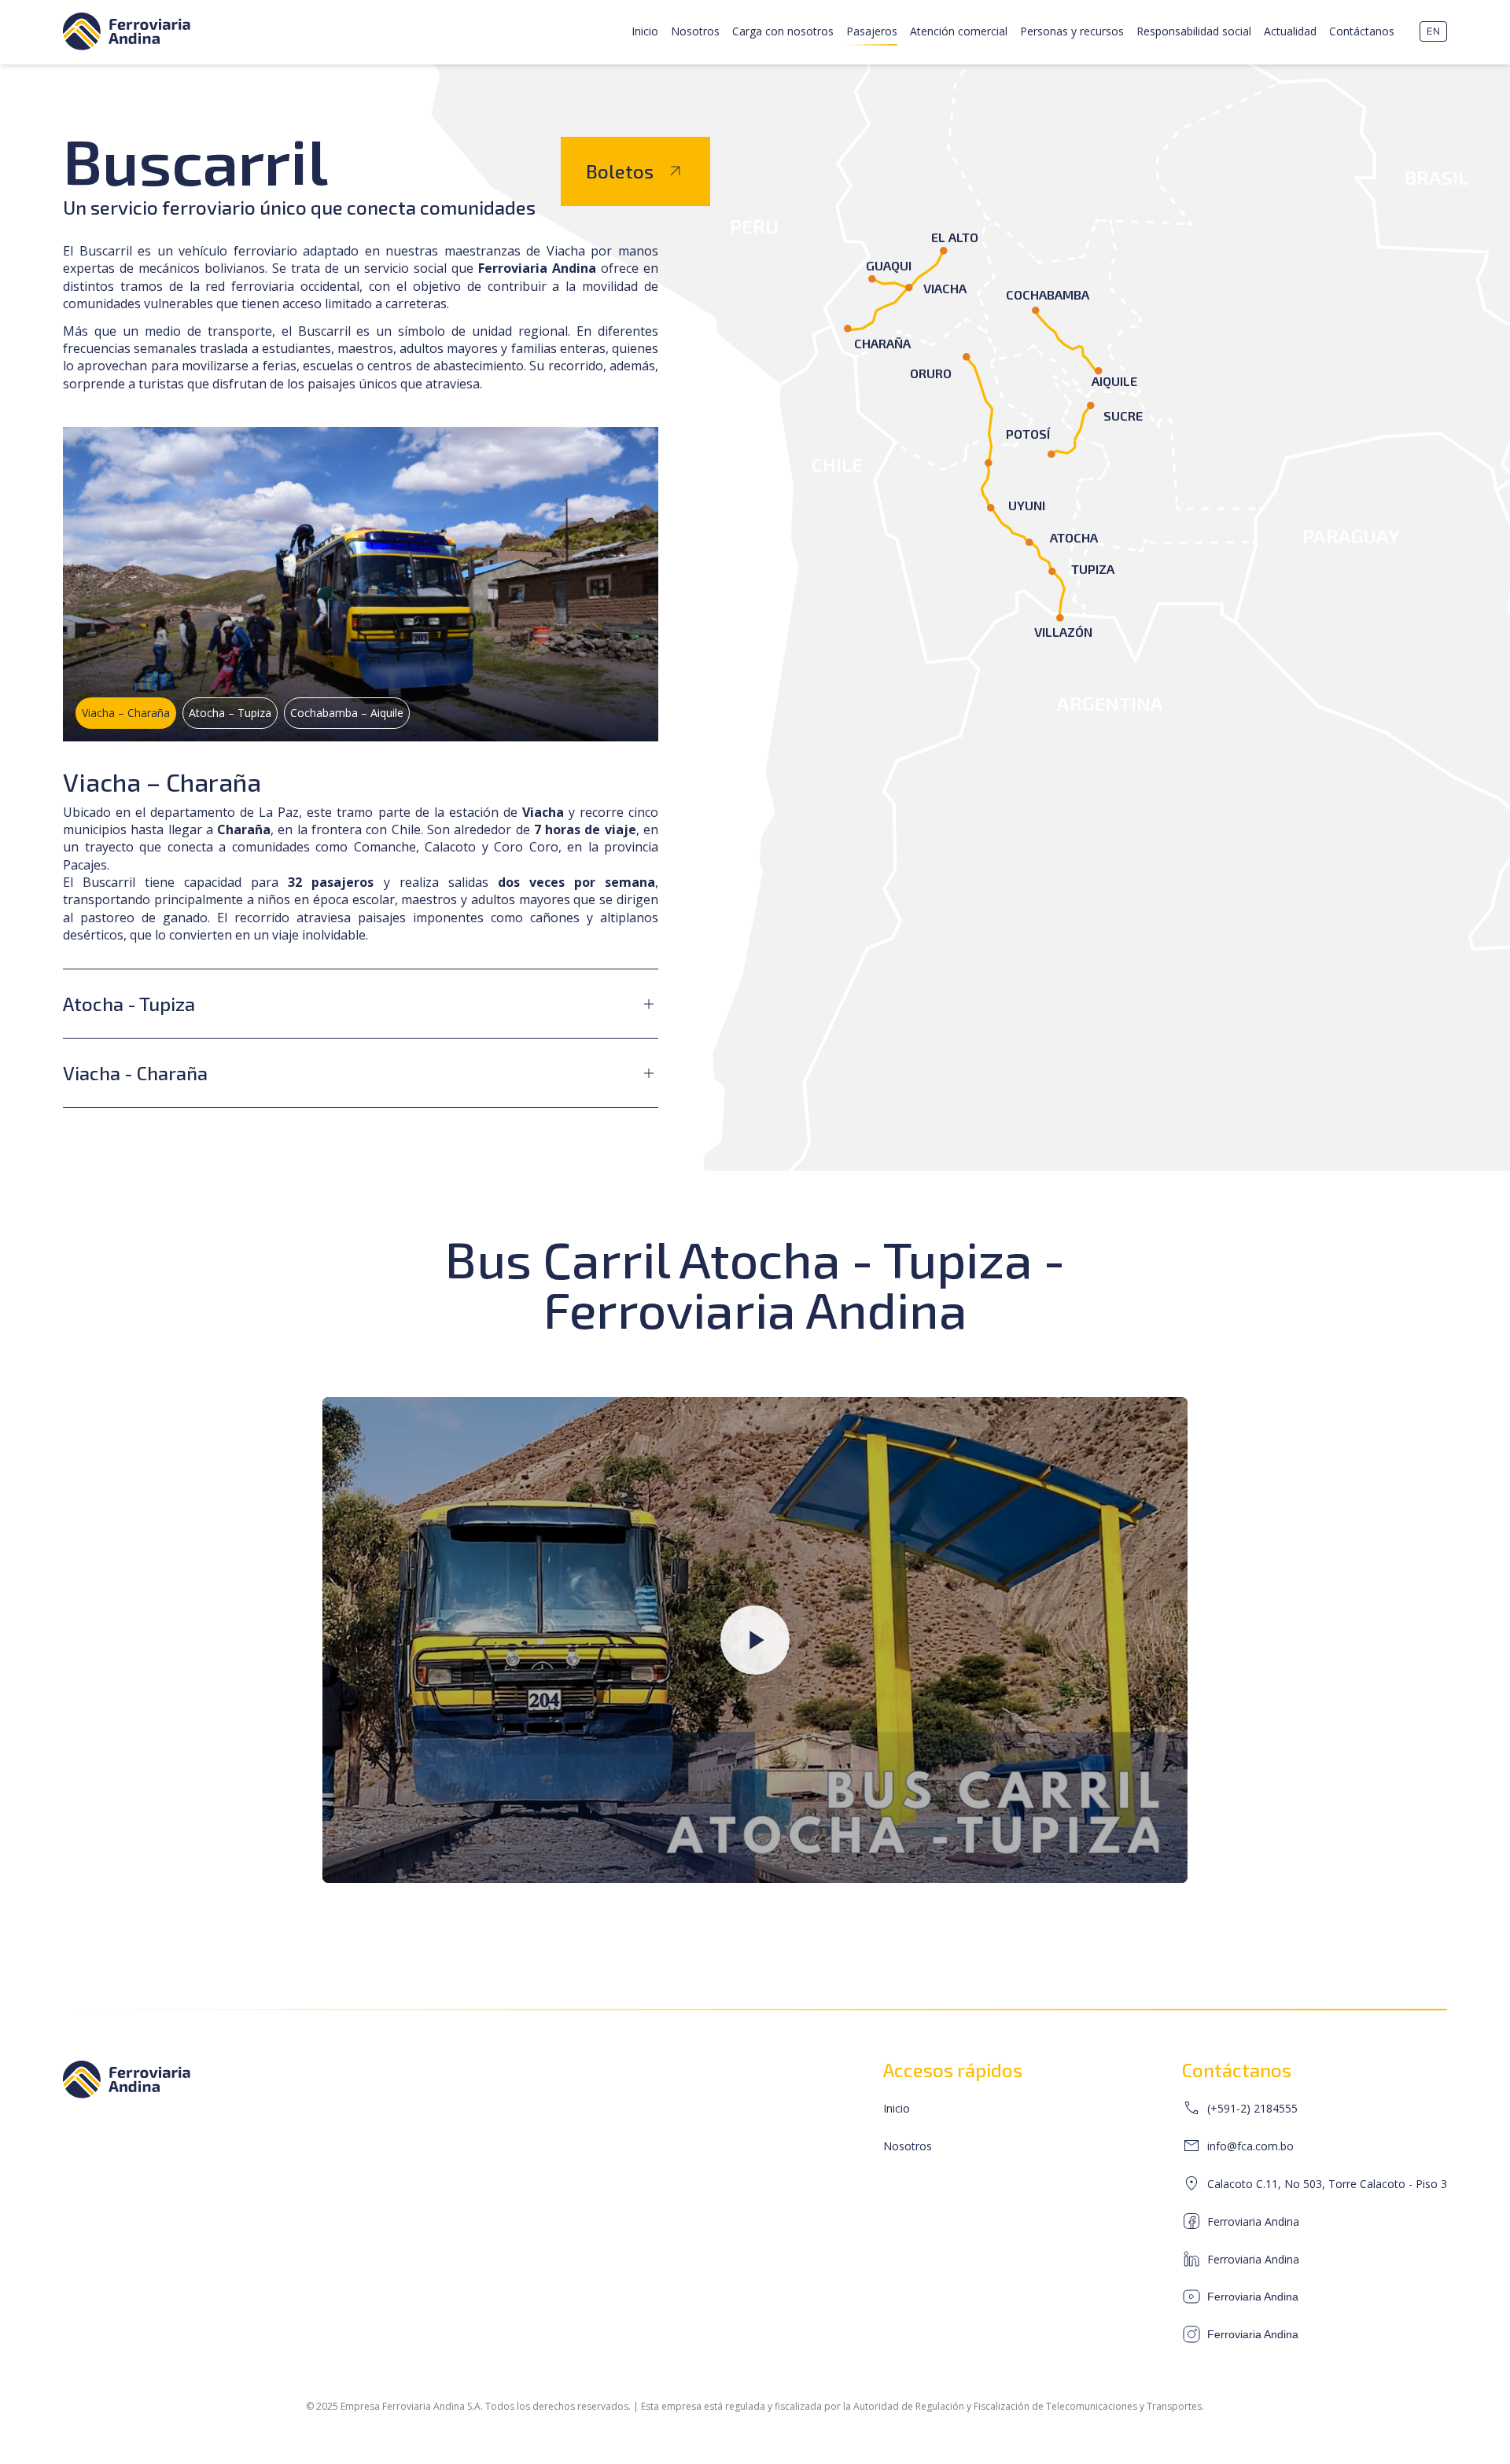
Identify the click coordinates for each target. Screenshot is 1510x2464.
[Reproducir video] (755, 1640)
